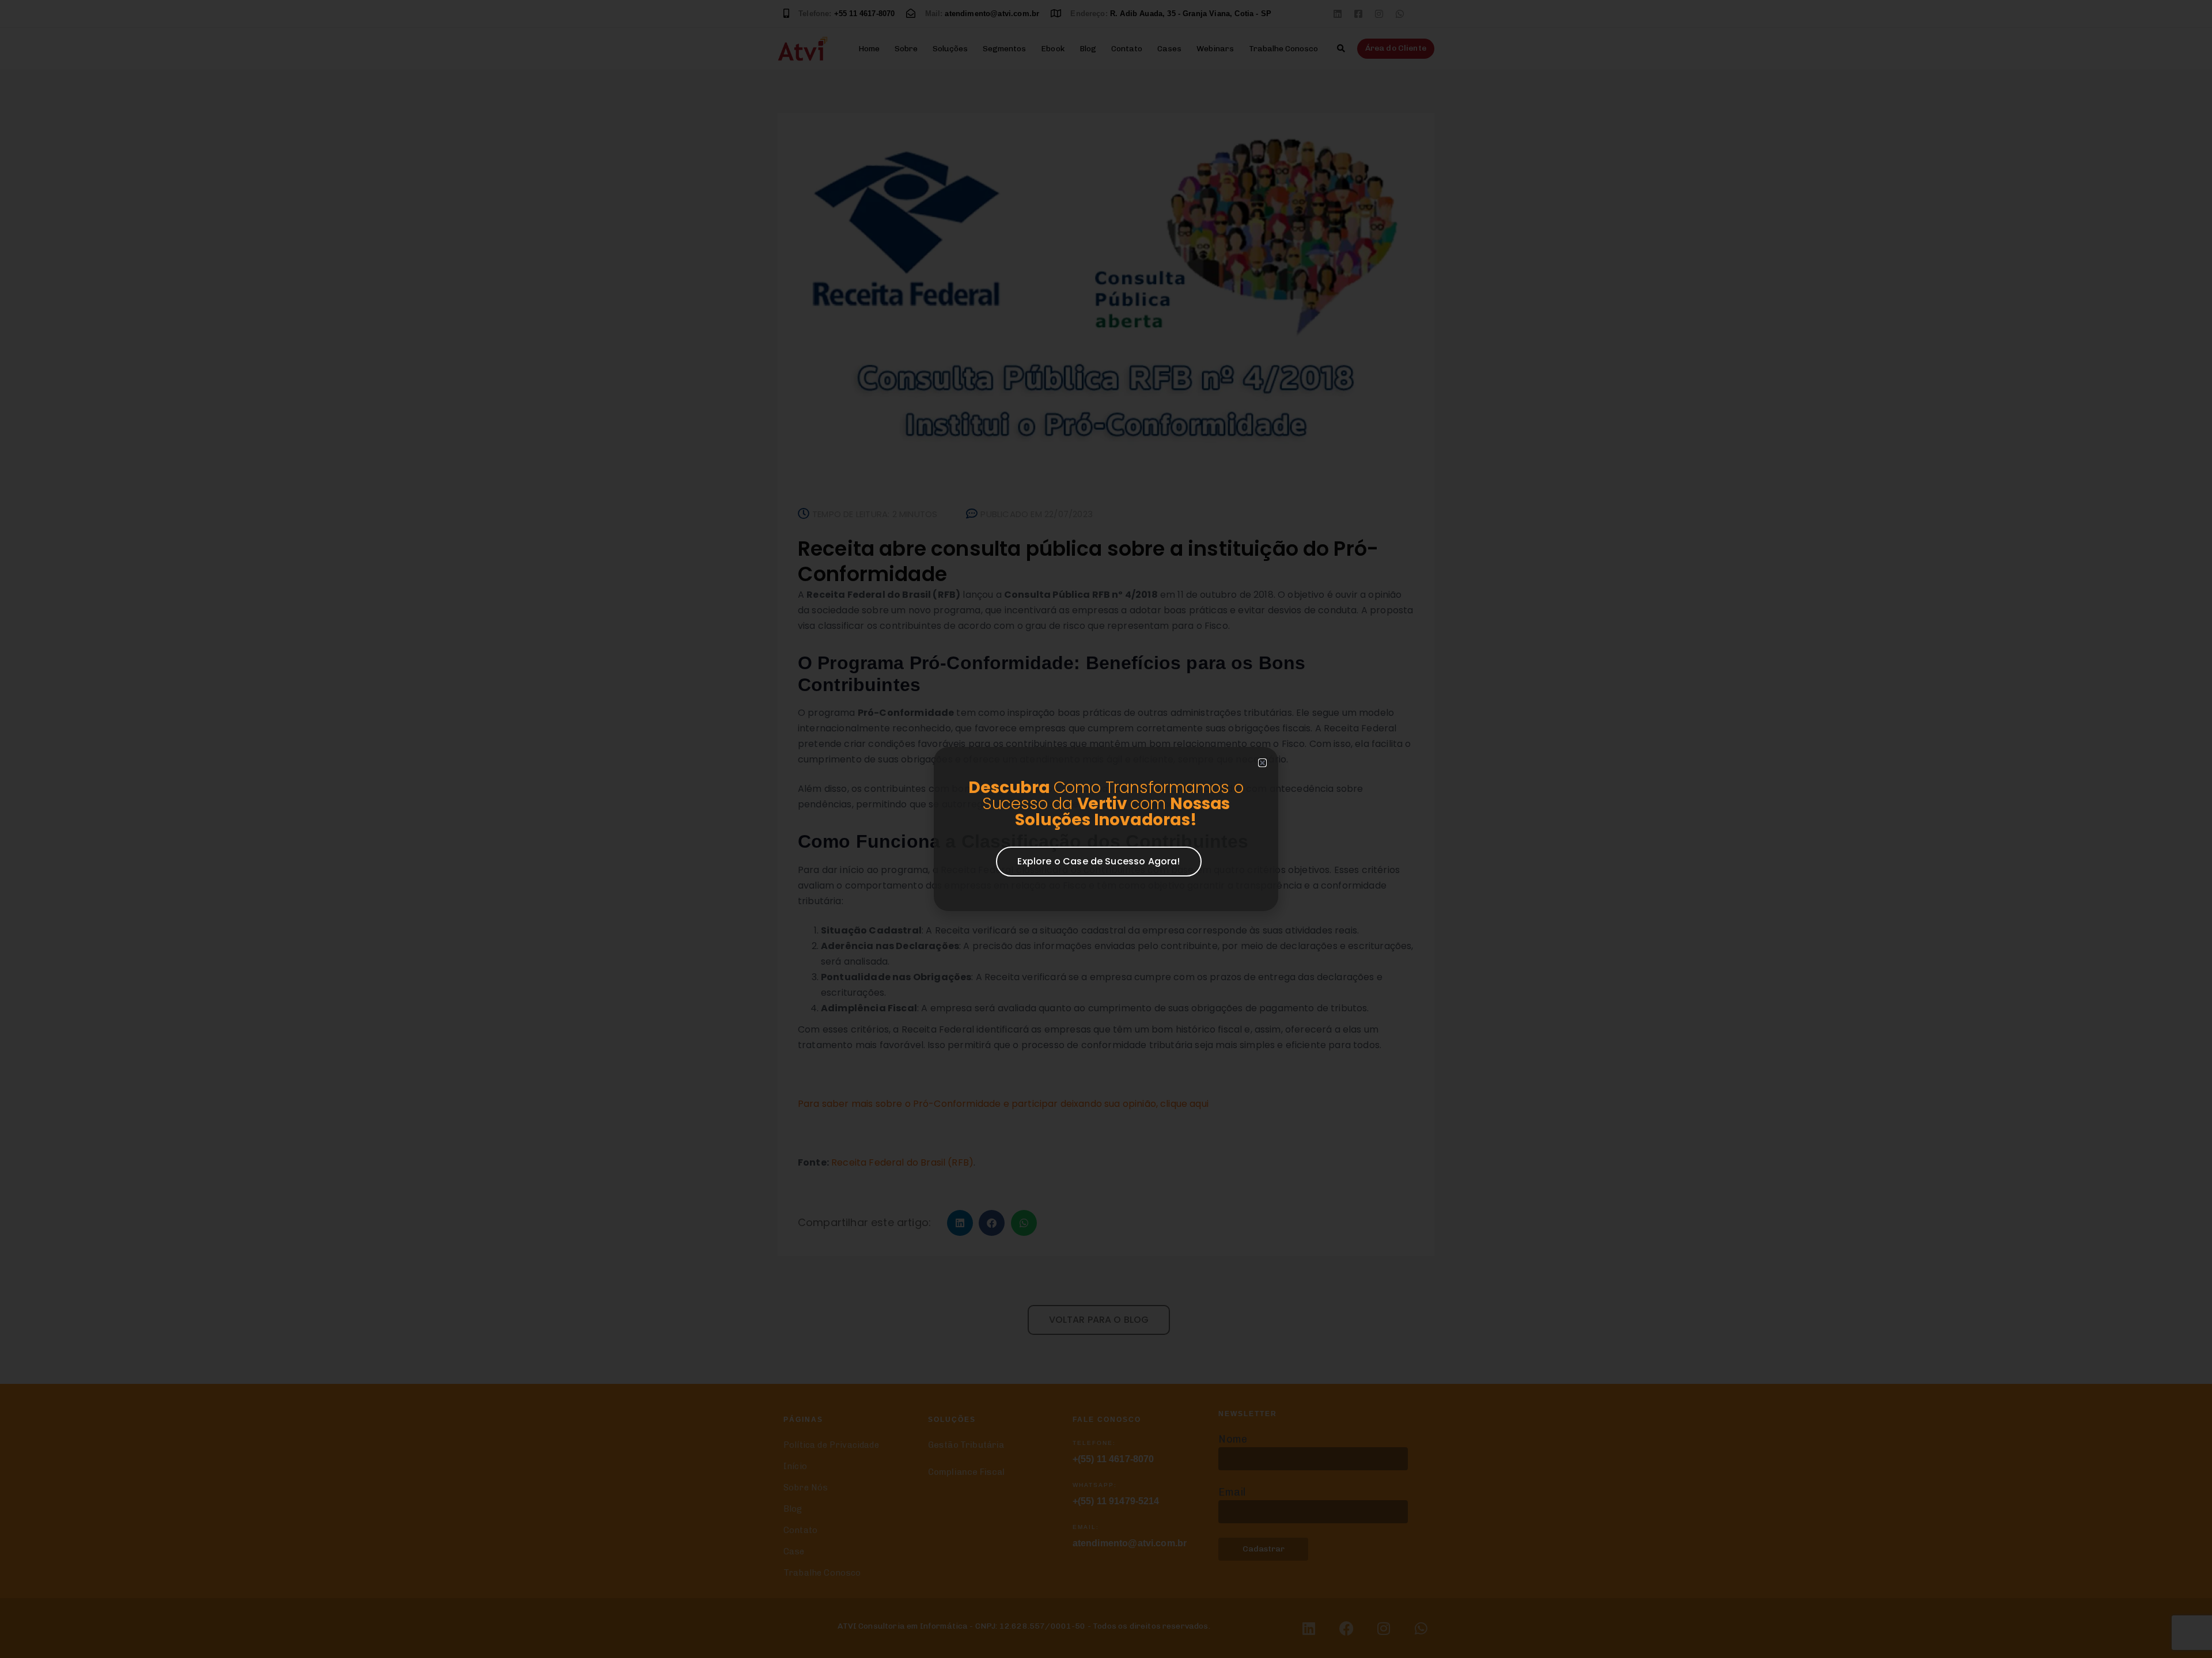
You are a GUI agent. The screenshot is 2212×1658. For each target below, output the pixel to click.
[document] (1106, 829)
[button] (1262, 763)
